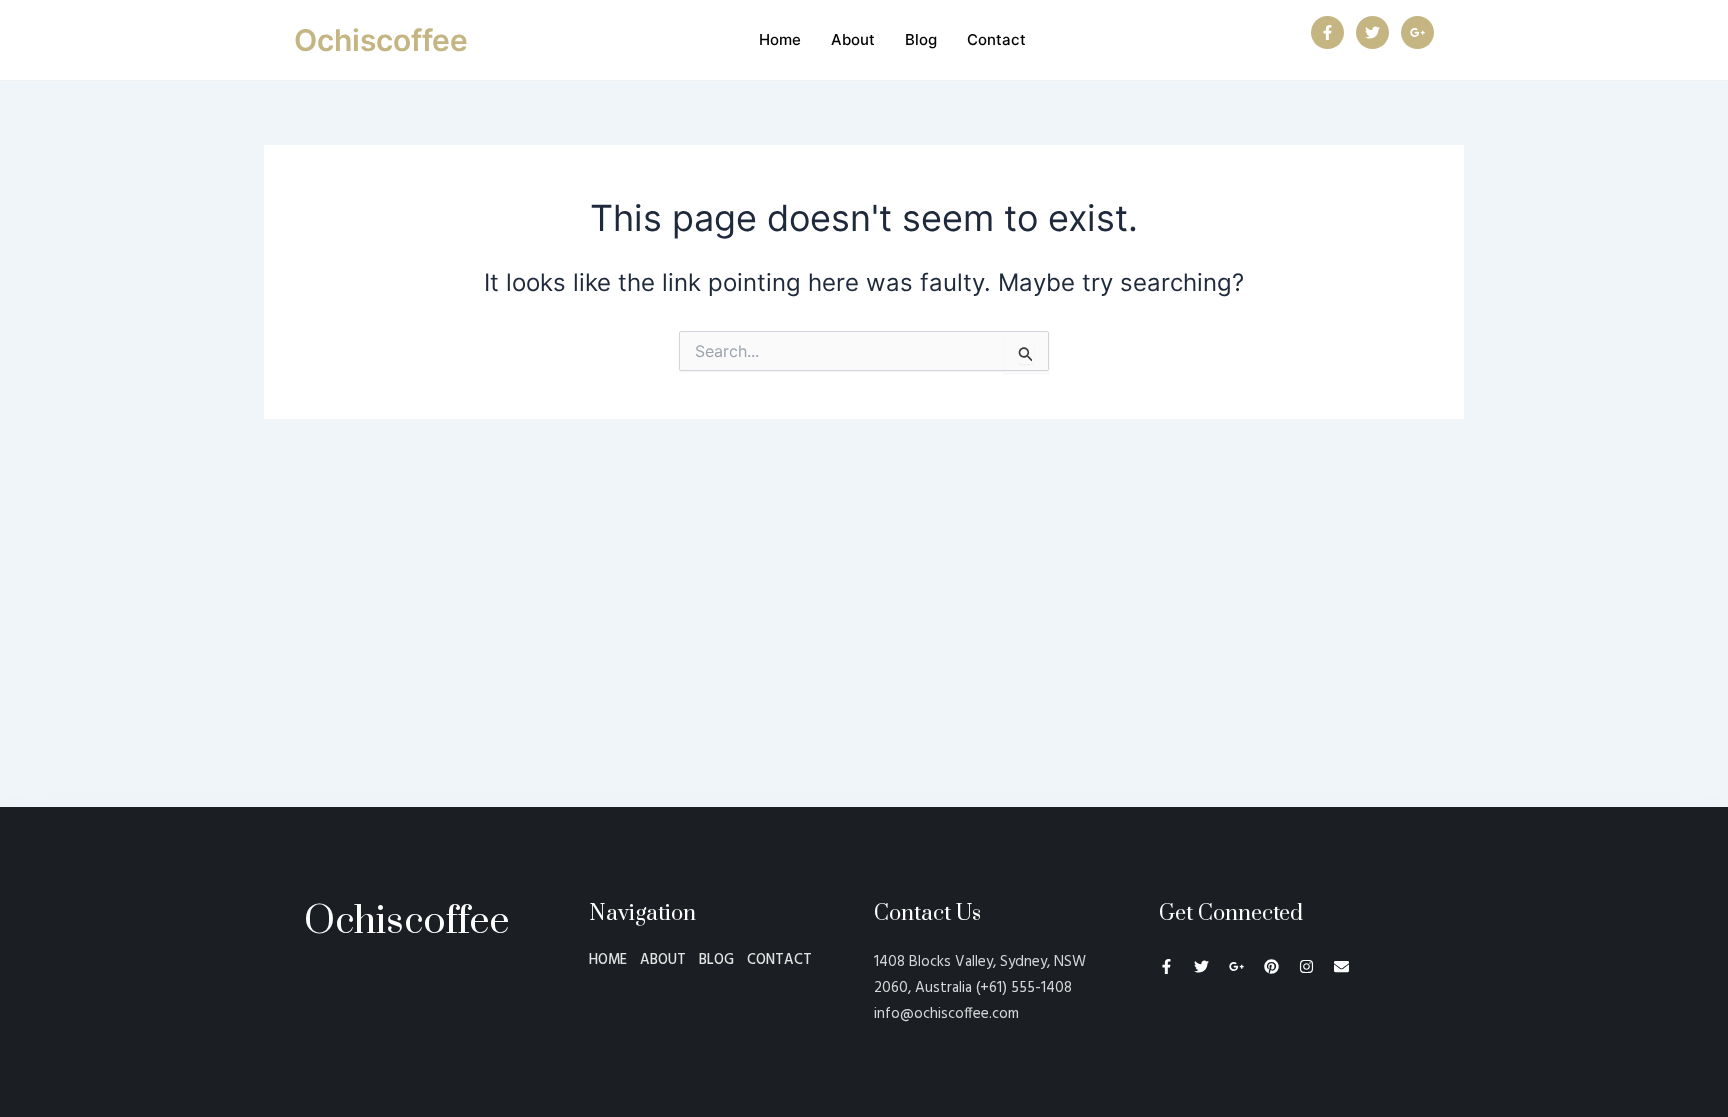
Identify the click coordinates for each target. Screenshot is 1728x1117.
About (853, 39)
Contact (996, 39)
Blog (921, 39)
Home (780, 39)
